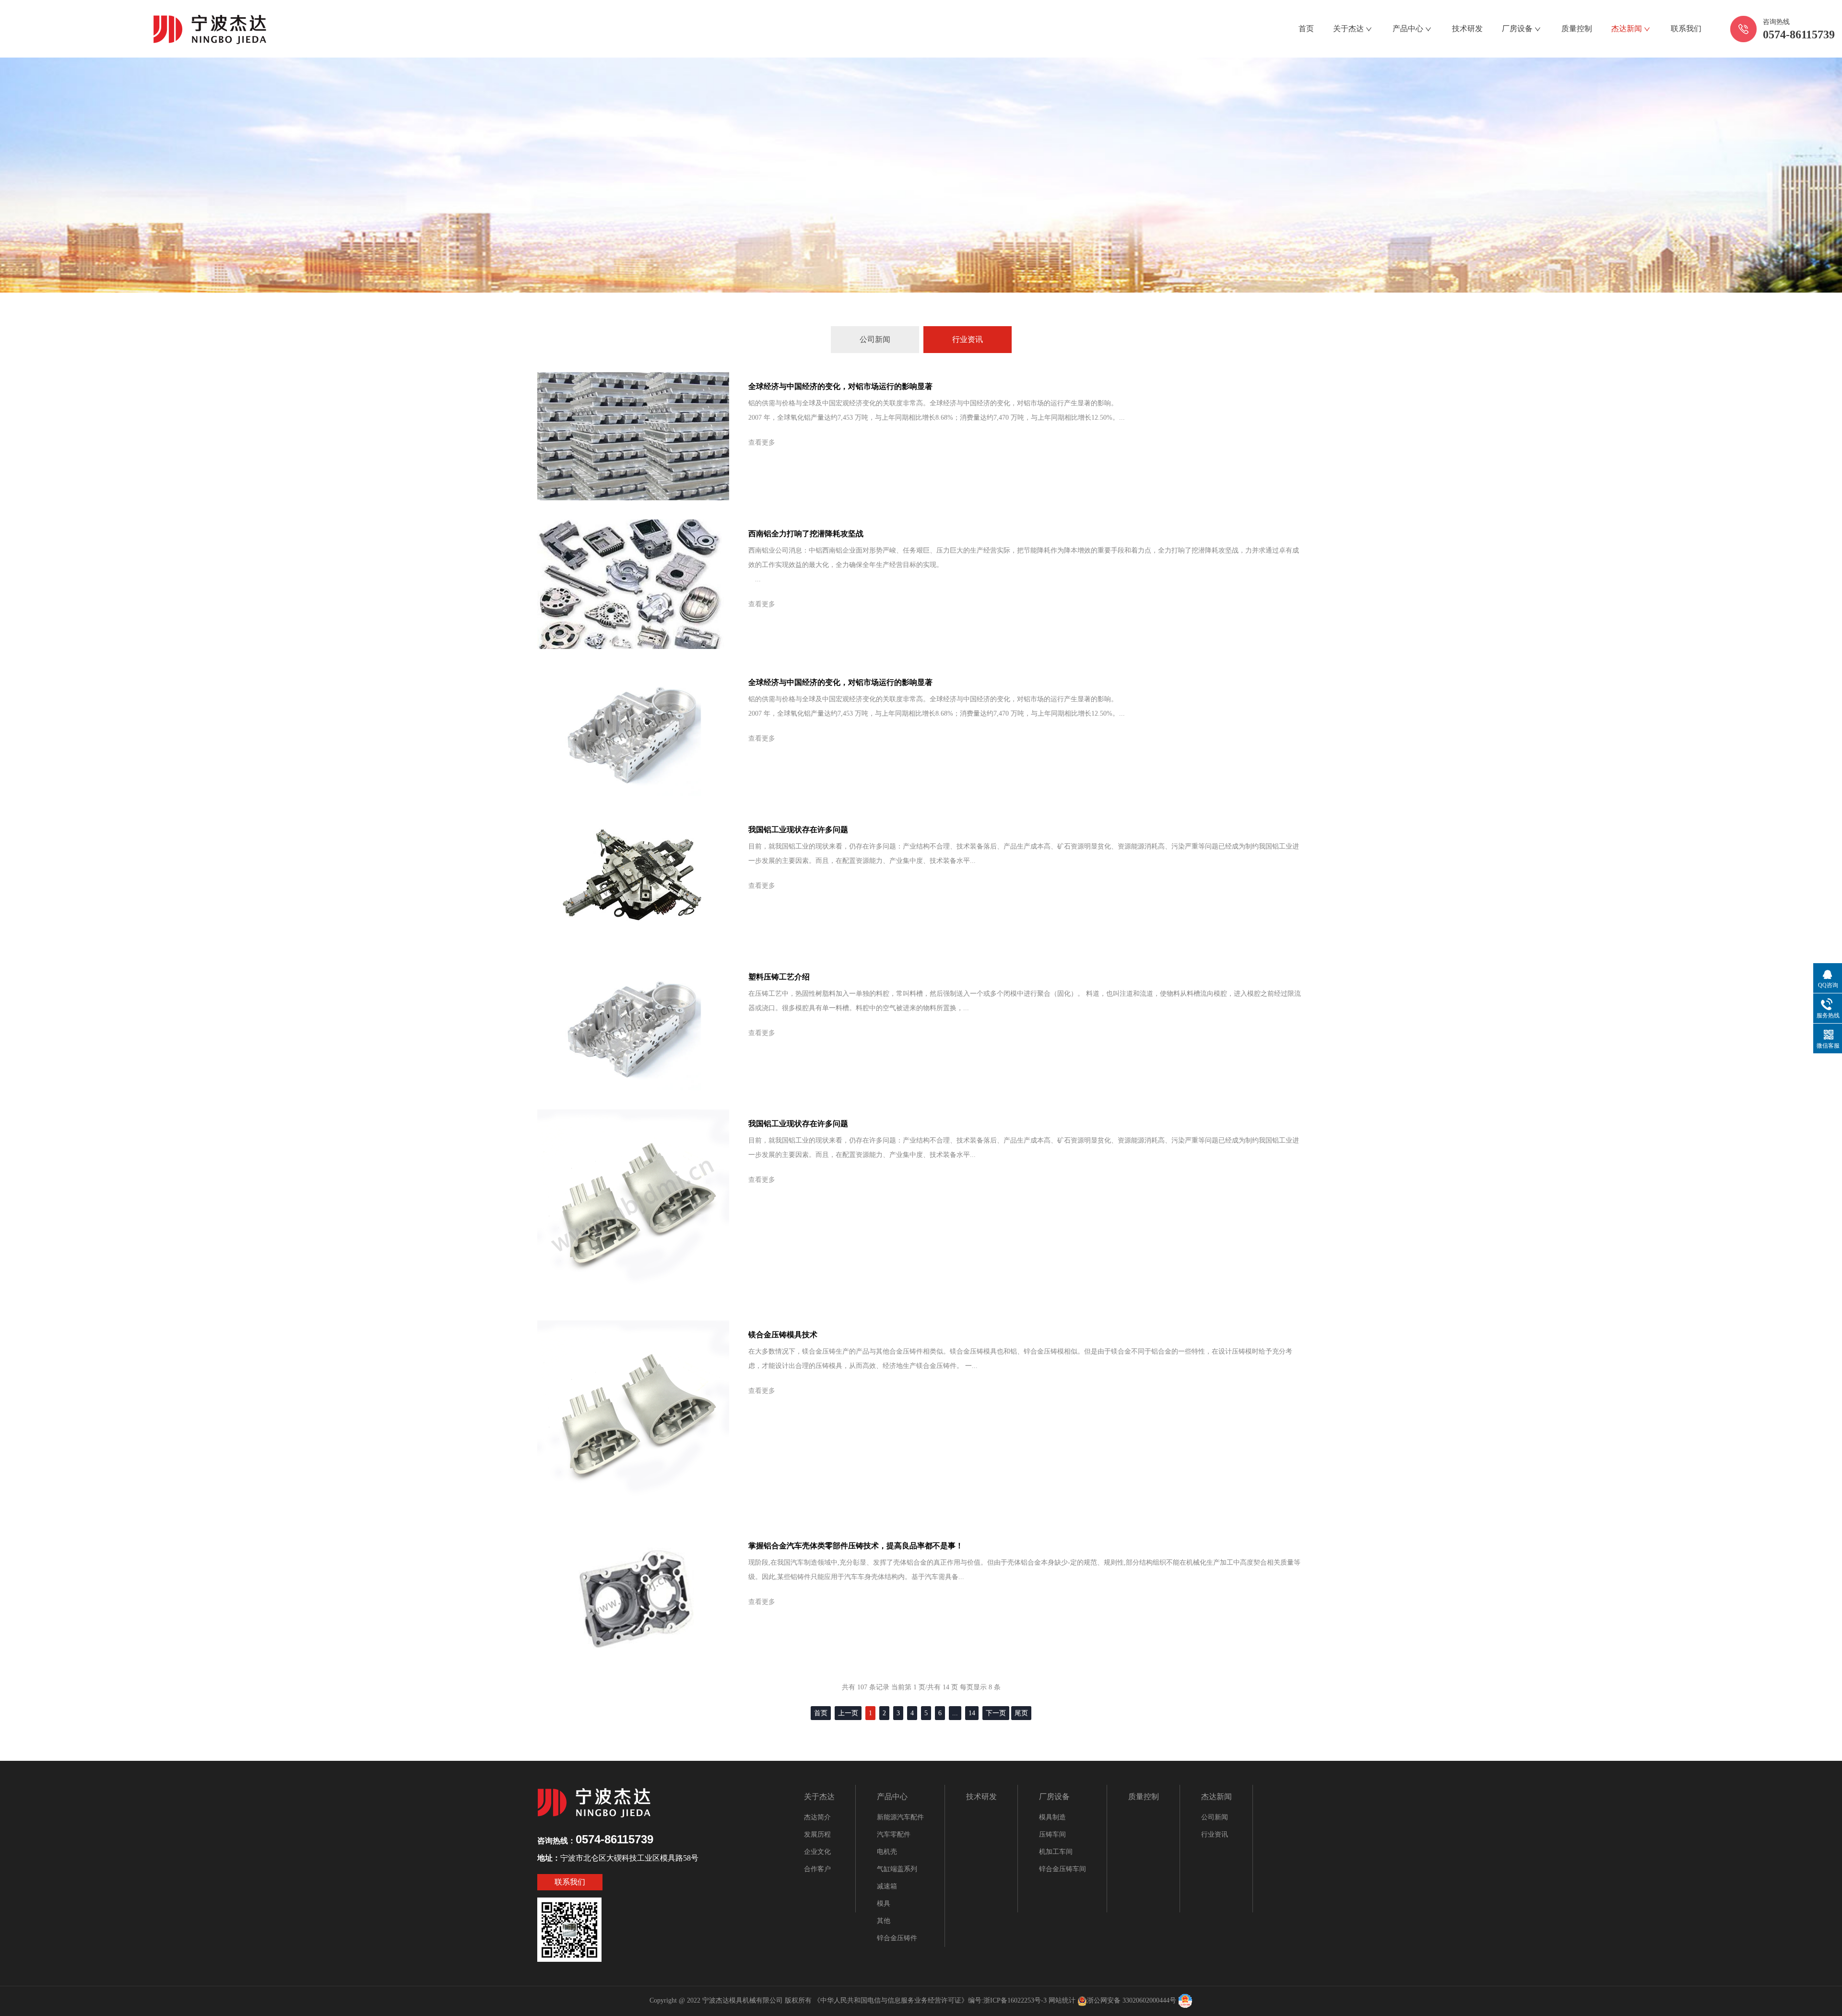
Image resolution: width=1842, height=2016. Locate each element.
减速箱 (887, 1886)
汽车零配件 (894, 1834)
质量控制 (1577, 29)
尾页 (1021, 1713)
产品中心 (1408, 29)
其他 (884, 1921)
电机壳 (887, 1852)
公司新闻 (875, 339)
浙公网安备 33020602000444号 (1132, 2000)
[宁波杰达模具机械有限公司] (211, 28)
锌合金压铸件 (897, 1938)
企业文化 (817, 1852)
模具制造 (1052, 1817)
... (955, 1713)
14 (972, 1713)
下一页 (996, 1713)
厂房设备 (1517, 29)
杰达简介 (817, 1817)
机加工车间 (1056, 1852)
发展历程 (817, 1834)
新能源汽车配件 (900, 1817)
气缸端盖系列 (897, 1869)
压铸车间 (1052, 1834)
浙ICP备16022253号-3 (1015, 2000)
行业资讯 (968, 339)
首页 (1306, 29)
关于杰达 (1348, 29)
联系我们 (1686, 29)
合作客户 (817, 1869)
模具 (884, 1904)
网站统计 (1062, 2000)
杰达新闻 (1627, 29)
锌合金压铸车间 (1063, 1869)
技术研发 (1467, 29)
